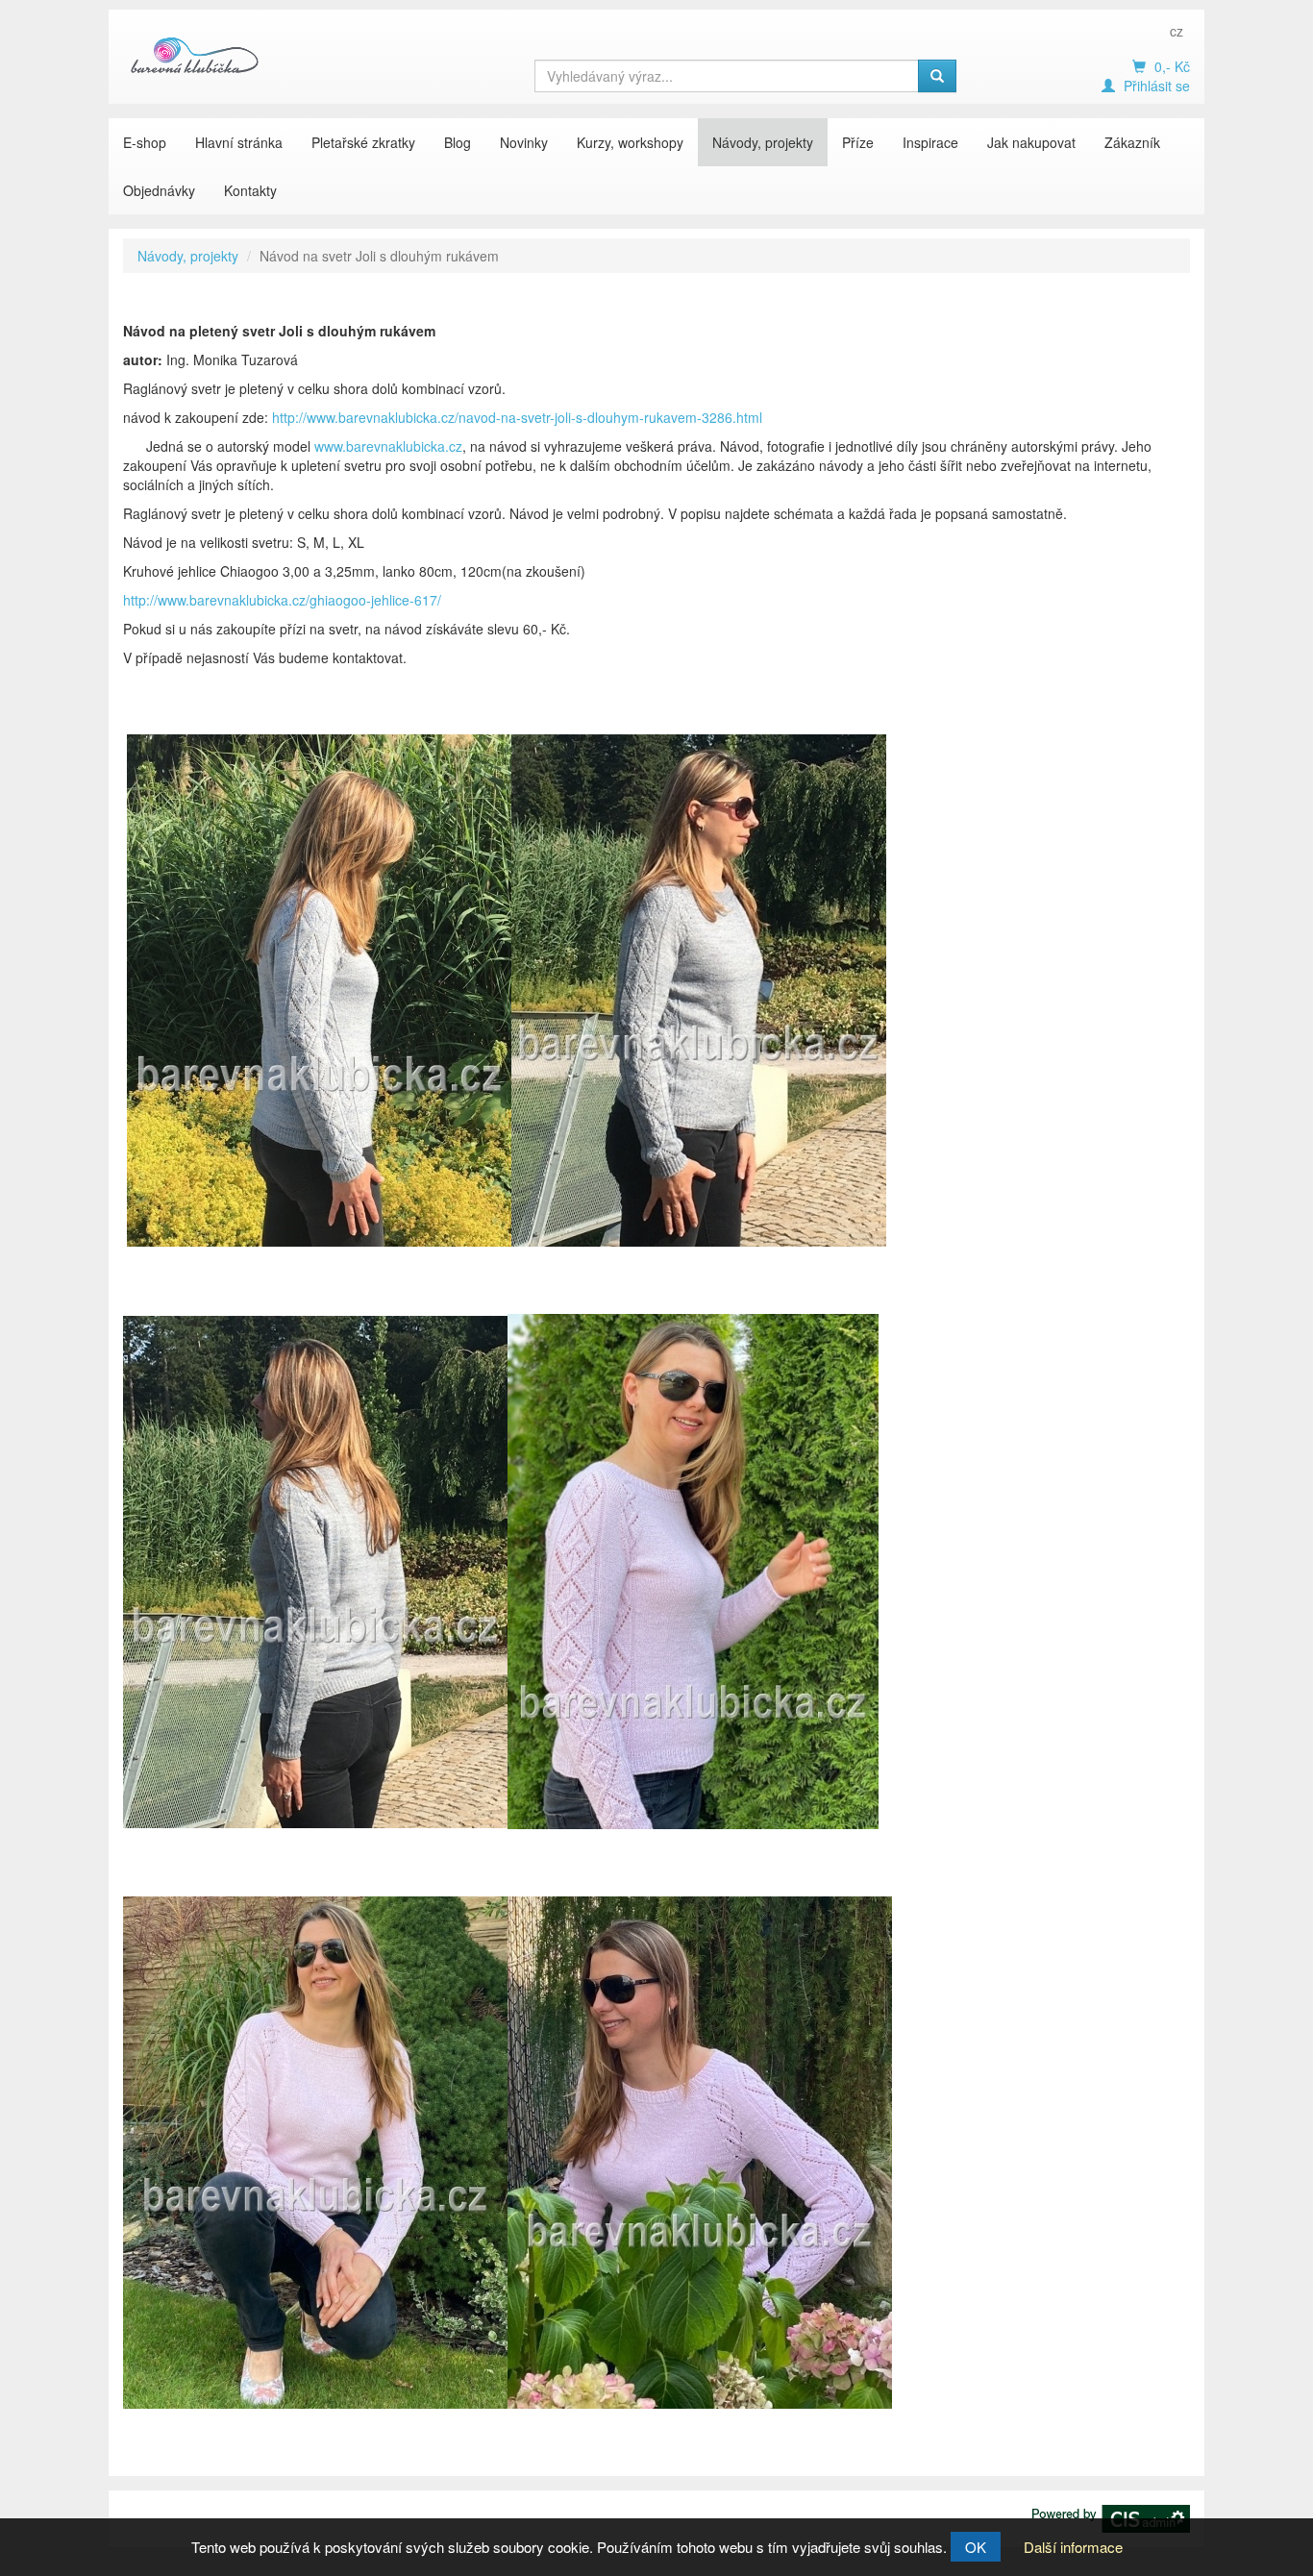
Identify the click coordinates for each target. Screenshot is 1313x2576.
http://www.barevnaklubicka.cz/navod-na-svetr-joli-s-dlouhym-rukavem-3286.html (517, 417)
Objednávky (159, 190)
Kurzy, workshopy (630, 142)
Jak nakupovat (1031, 142)
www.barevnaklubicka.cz (388, 446)
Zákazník (1132, 142)
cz (1177, 31)
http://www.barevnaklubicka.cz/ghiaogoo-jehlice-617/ (282, 600)
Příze (858, 142)
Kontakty (250, 190)
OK (976, 2547)
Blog (458, 142)
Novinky (524, 142)
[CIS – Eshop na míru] (1111, 2516)
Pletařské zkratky (363, 142)
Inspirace (930, 142)
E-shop (145, 142)
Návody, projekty (763, 142)
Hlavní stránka (239, 142)
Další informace (1073, 2547)
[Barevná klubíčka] (195, 55)
